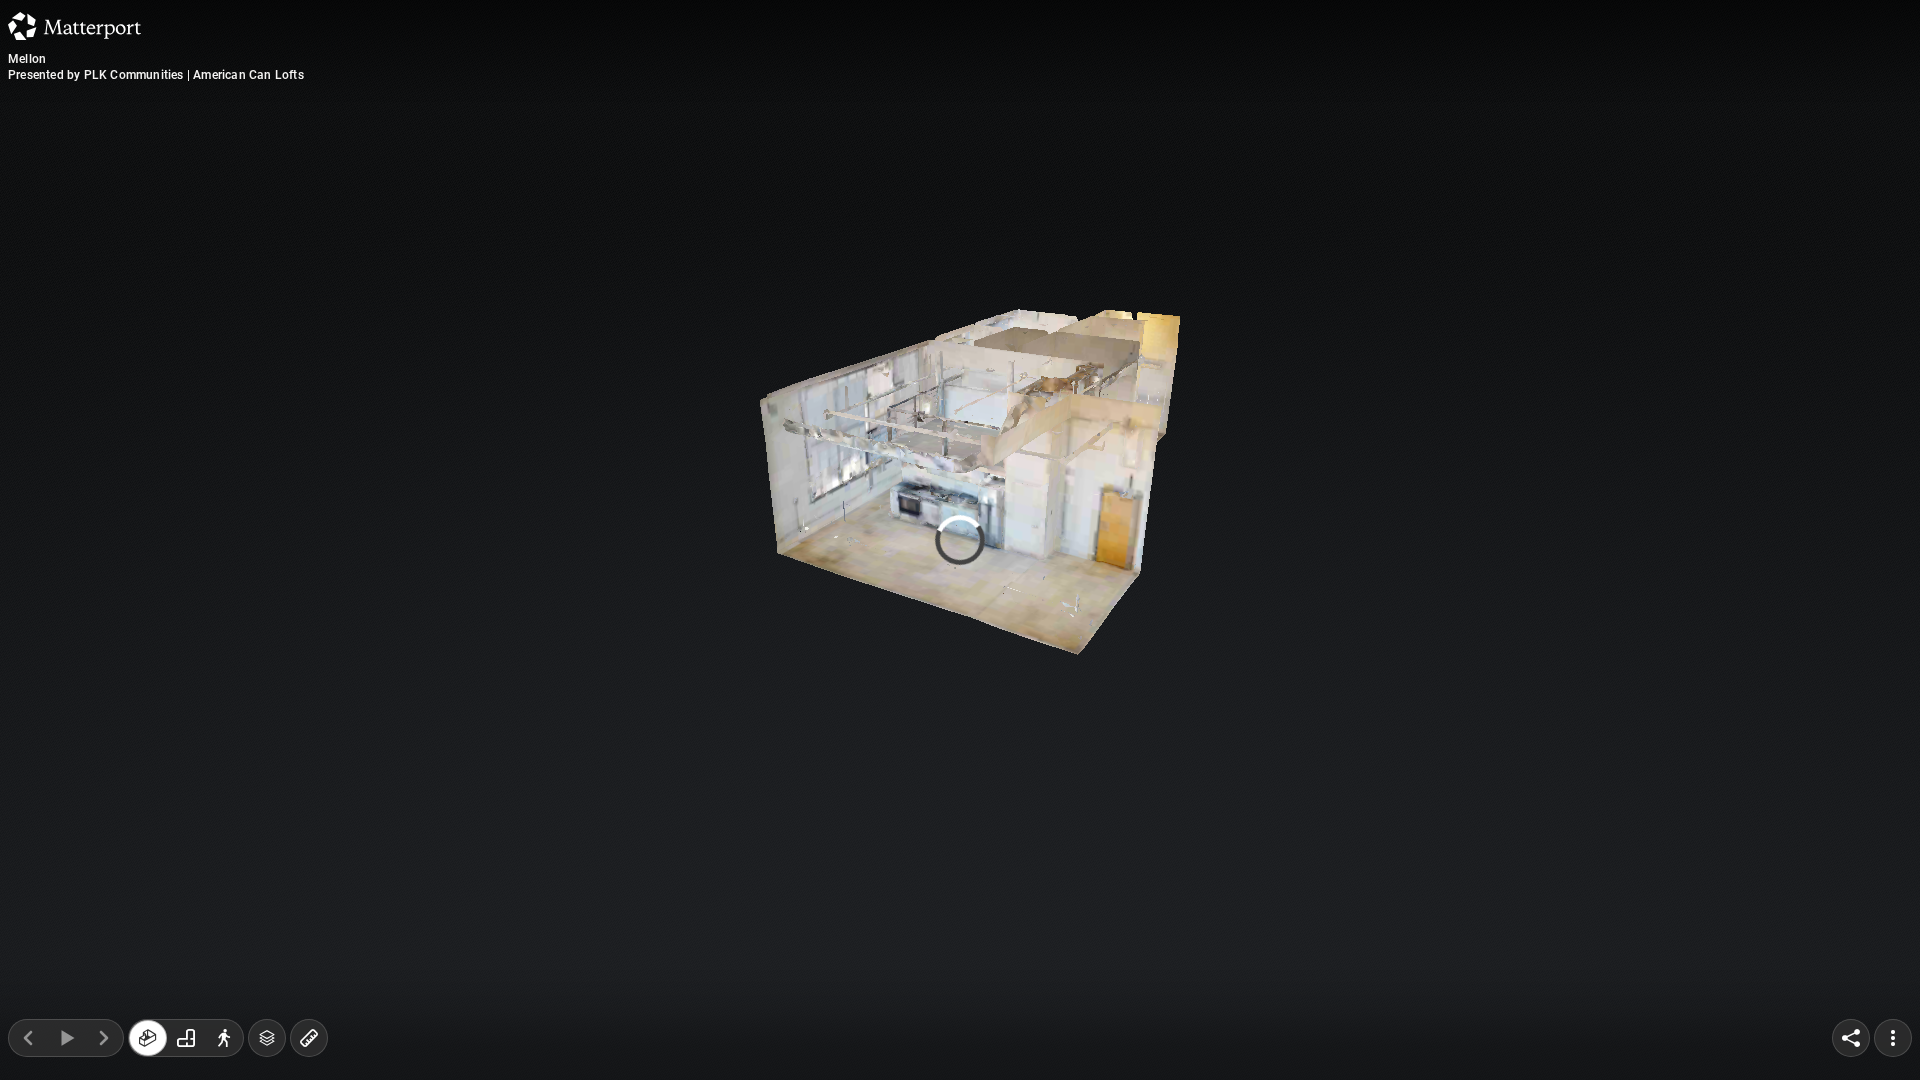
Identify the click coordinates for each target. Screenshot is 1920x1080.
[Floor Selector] (267, 1038)
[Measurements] (309, 1038)
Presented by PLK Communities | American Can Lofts (156, 75)
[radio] (148, 1038)
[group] (186, 1038)
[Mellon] (960, 540)
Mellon (27, 59)
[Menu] (1893, 1038)
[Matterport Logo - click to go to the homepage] (74, 26)
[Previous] (28, 1038)
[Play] (66, 1038)
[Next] (104, 1038)
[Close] (1204, 173)
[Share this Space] (1851, 1038)
